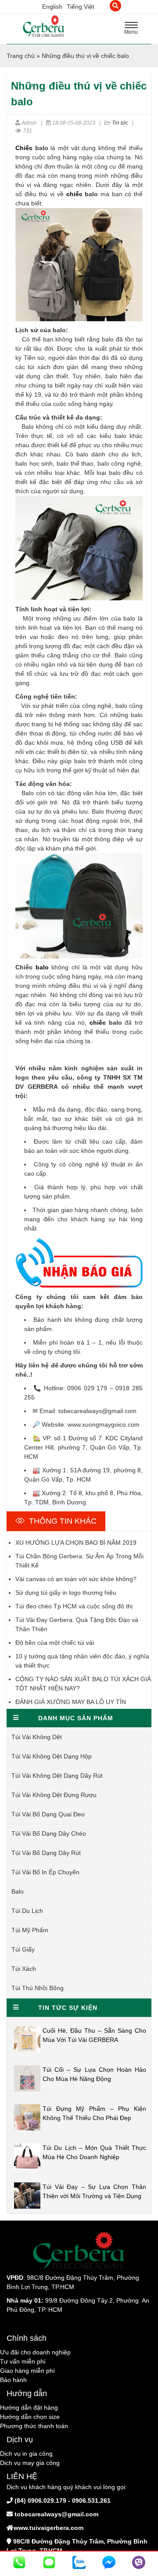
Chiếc (24, 148)
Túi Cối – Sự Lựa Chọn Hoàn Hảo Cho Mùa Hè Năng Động (94, 2074)
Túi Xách (24, 1969)
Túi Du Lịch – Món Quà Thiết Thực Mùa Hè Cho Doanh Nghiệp (94, 2152)
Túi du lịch (27, 1911)
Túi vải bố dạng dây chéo (49, 1833)
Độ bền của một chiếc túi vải (55, 1643)
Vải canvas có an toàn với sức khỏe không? (76, 1579)
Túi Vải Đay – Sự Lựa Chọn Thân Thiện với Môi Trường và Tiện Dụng (94, 2191)
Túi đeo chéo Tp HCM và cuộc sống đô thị (74, 1606)
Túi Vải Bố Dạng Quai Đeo (48, 1814)
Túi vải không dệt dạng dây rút (57, 1776)
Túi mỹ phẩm (30, 1930)
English (52, 7)
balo (42, 967)
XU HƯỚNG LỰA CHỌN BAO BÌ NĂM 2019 (76, 1543)
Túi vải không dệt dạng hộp (52, 1756)
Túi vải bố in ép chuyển (45, 1872)
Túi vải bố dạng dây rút (46, 1853)
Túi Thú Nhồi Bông (38, 1988)
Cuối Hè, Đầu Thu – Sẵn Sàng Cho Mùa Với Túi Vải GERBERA (94, 2035)
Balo (18, 1891)
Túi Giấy (23, 1949)
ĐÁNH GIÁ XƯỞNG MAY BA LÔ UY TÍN (71, 1702)
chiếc (74, 194)
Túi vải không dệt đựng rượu (54, 1795)
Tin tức (120, 123)
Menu (133, 29)
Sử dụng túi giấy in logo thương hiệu (66, 1593)
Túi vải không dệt (37, 1737)
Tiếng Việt (81, 7)
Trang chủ (21, 56)
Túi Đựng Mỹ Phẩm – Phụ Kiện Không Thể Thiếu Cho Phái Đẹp (94, 2113)
